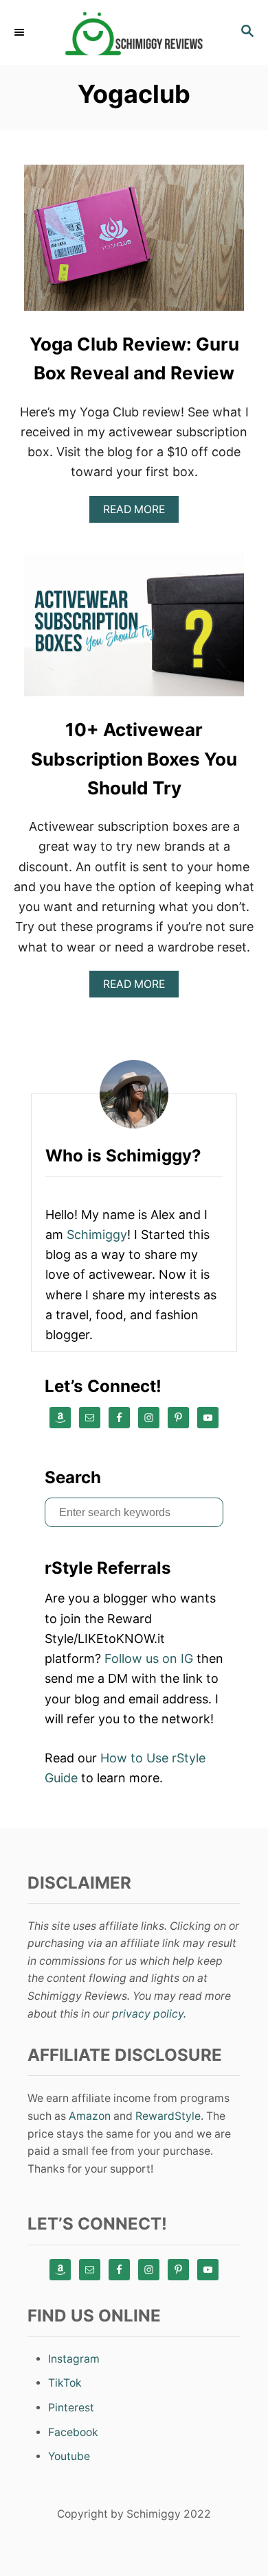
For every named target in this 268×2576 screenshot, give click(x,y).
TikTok (65, 2383)
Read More (139, 513)
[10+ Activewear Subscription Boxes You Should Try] (134, 629)
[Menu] (21, 32)
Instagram (74, 2359)
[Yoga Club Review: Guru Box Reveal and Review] (134, 244)
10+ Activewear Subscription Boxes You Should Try (134, 759)
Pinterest (71, 2408)
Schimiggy (97, 1234)
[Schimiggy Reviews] (134, 33)
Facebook (73, 2432)
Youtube (69, 2456)
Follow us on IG (149, 1658)
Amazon (90, 2116)
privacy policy (148, 2014)
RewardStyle (168, 2116)
